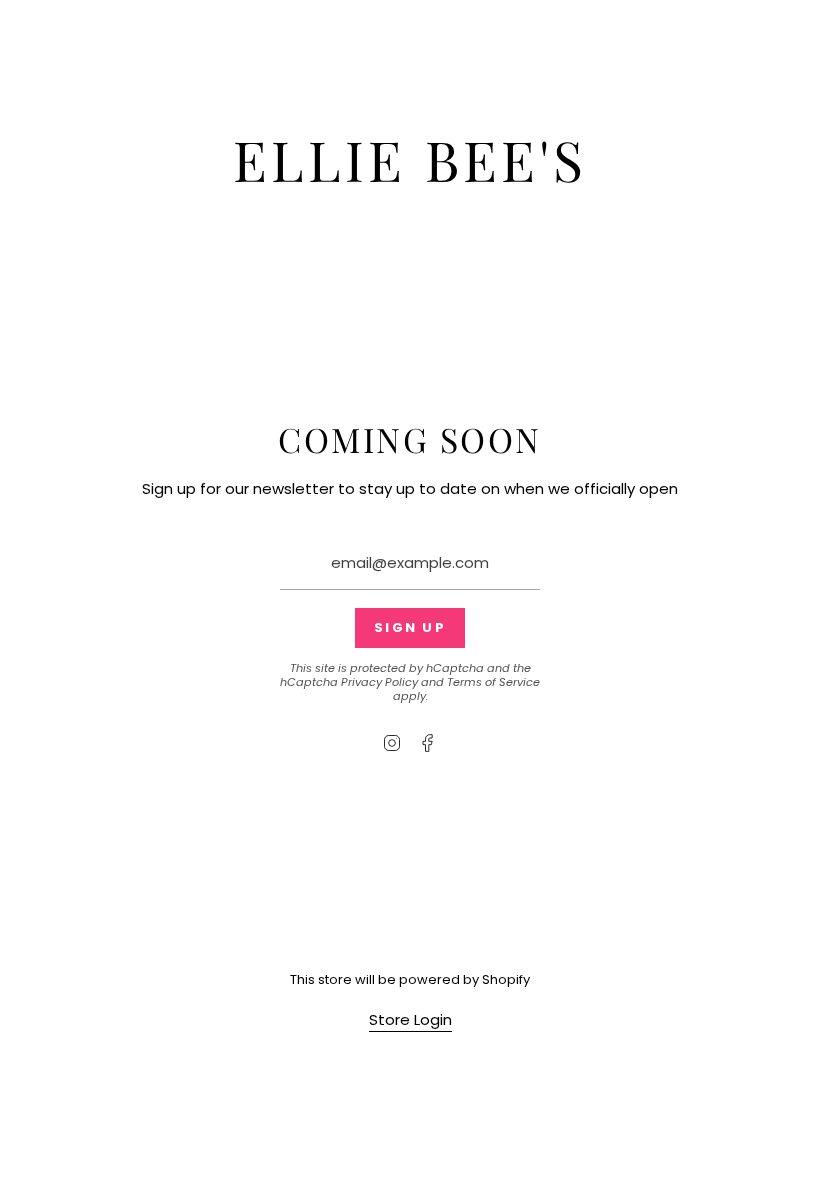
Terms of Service (493, 682)
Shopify (506, 979)
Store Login (410, 1019)
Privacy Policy (379, 682)
